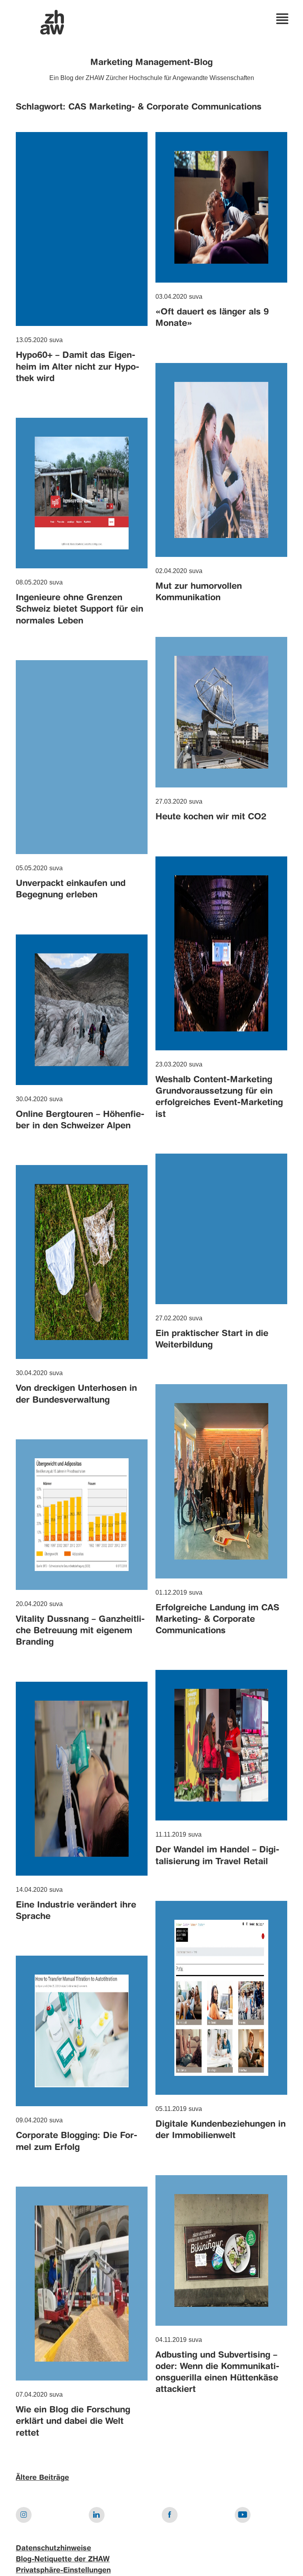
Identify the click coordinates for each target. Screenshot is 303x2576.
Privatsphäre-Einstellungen (63, 2570)
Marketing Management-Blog (151, 63)
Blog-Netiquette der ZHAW (63, 2559)
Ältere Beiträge (42, 2478)
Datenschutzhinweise (53, 2548)
